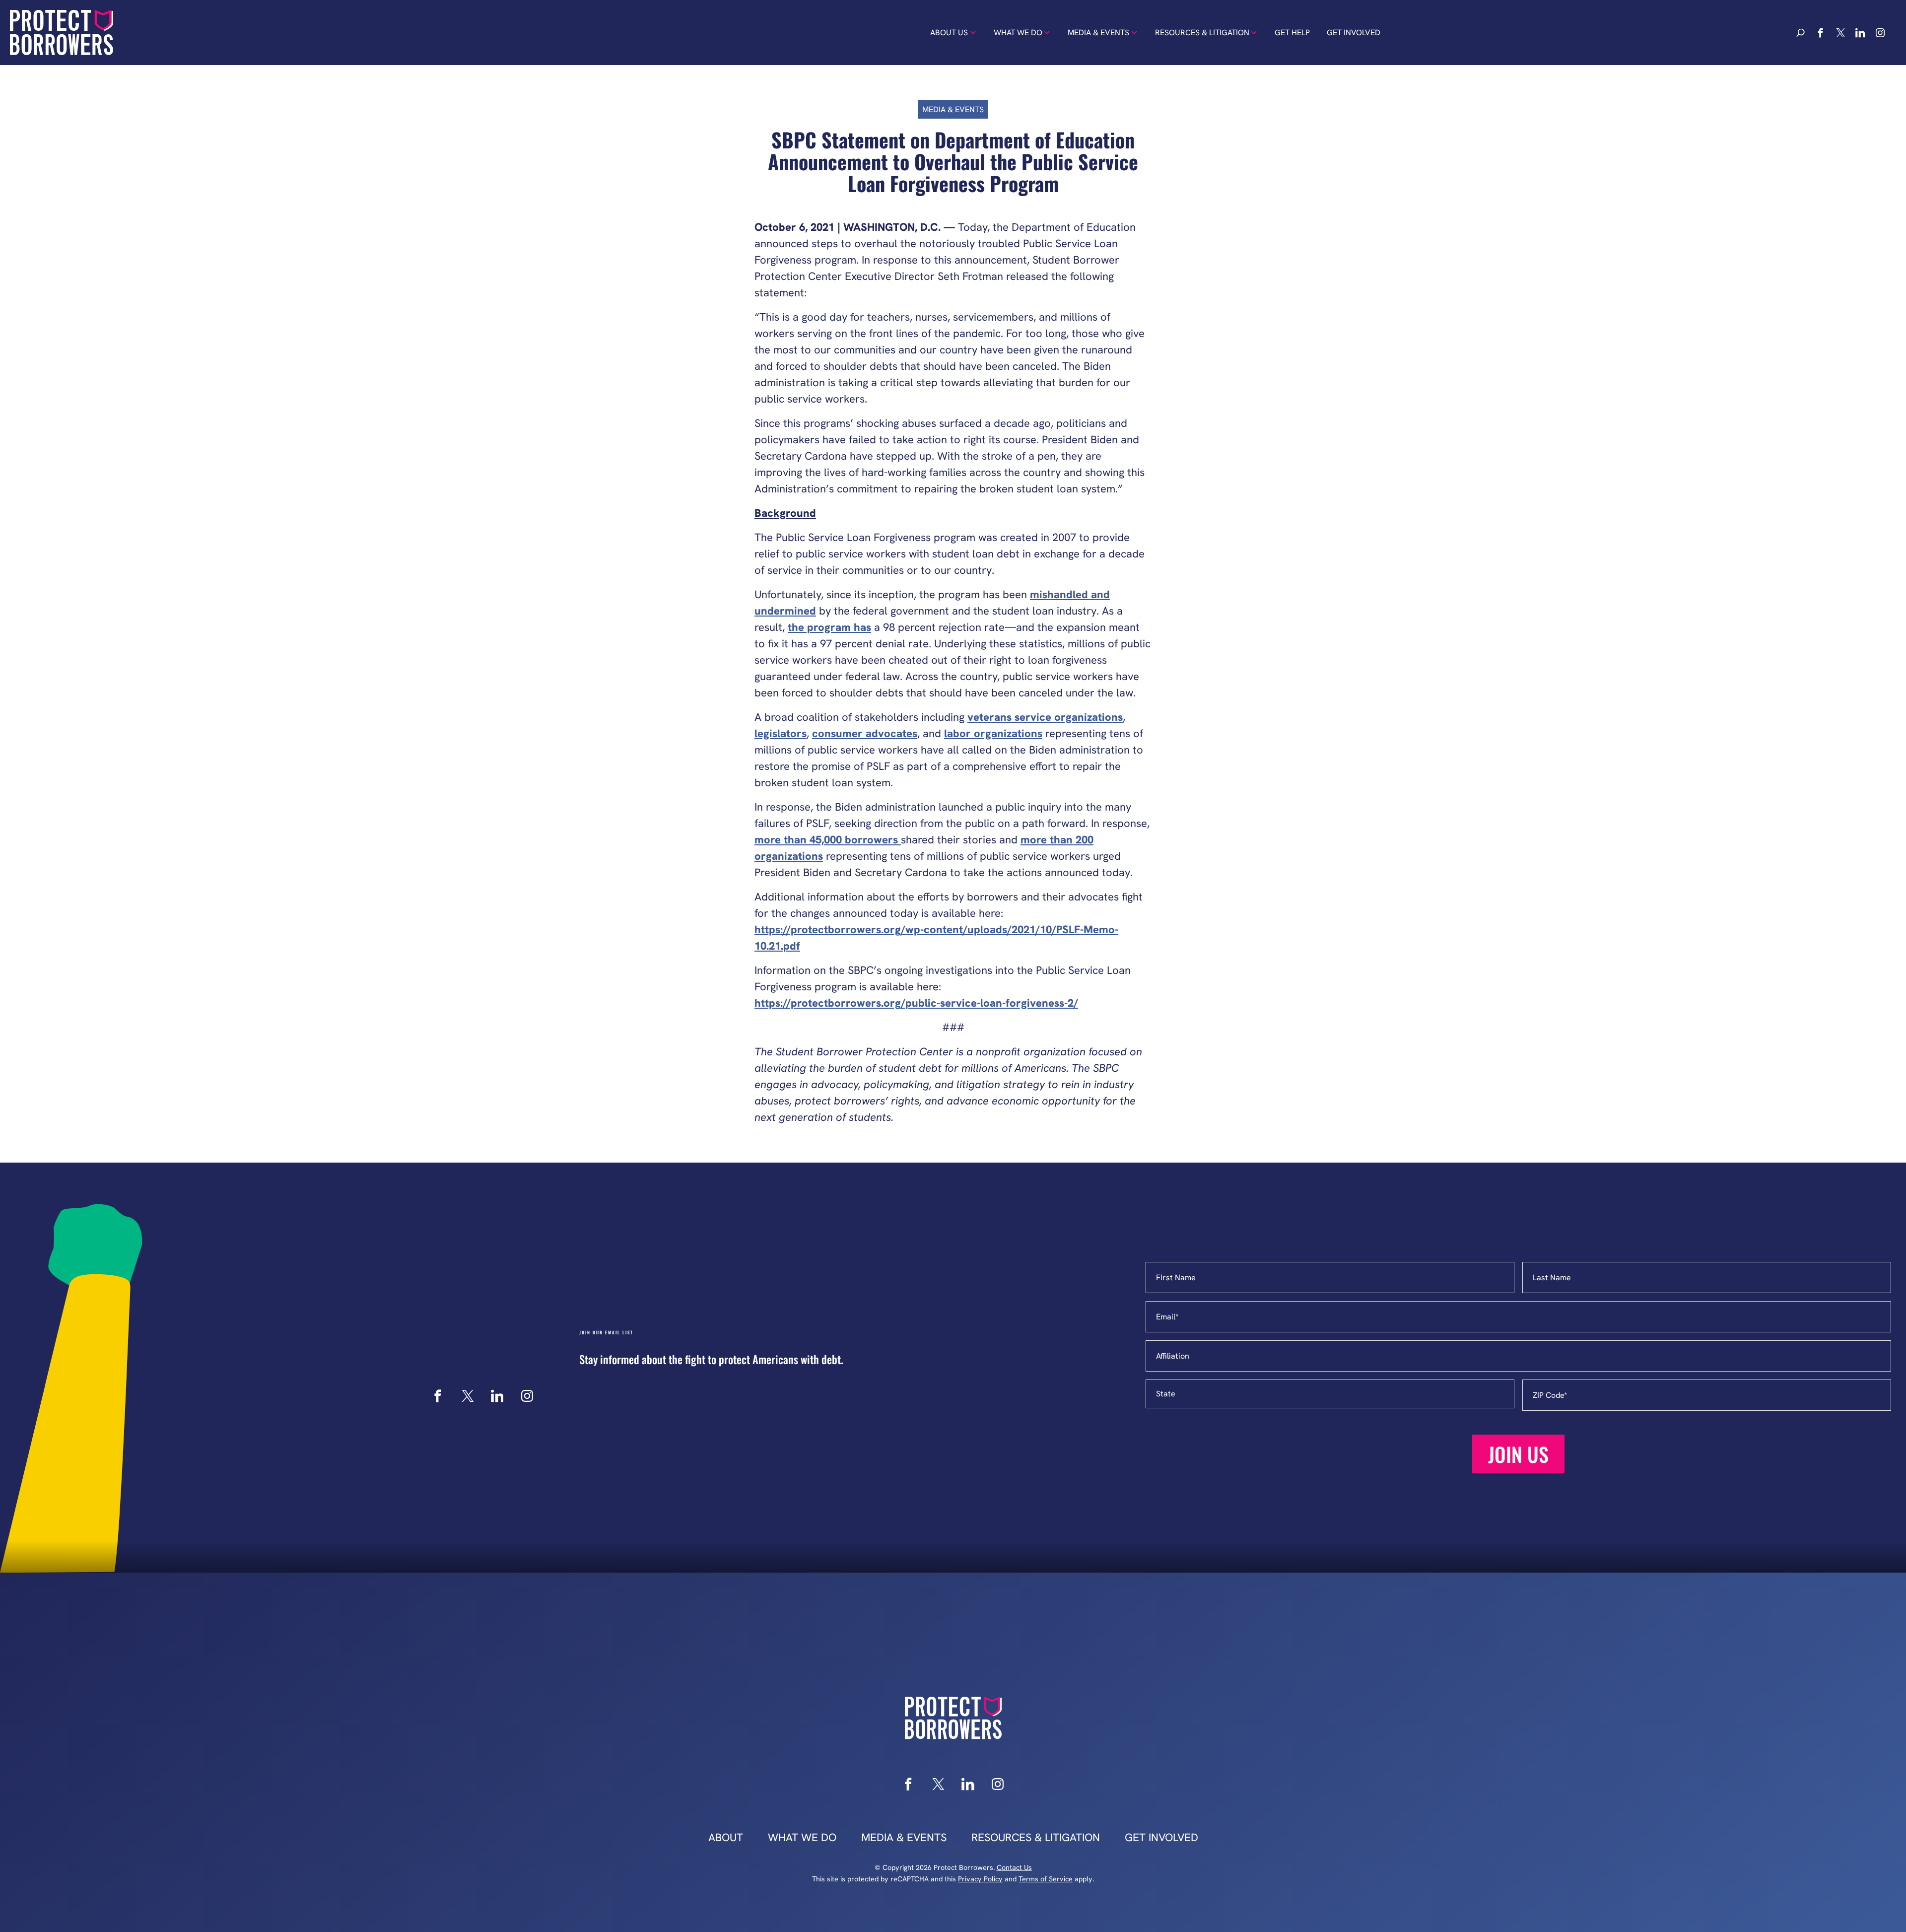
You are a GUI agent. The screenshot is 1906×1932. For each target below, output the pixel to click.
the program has (829, 627)
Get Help (1292, 33)
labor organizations (993, 733)
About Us (949, 33)
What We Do (1018, 33)
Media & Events (1098, 33)
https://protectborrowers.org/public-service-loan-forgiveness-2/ (916, 1003)
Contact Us (1014, 1867)
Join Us (1518, 1454)
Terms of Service (1046, 1879)
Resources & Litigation (1202, 33)
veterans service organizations (1045, 717)
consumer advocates (865, 733)
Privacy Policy (980, 1879)
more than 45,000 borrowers (828, 840)
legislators (781, 733)
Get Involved (1354, 33)
